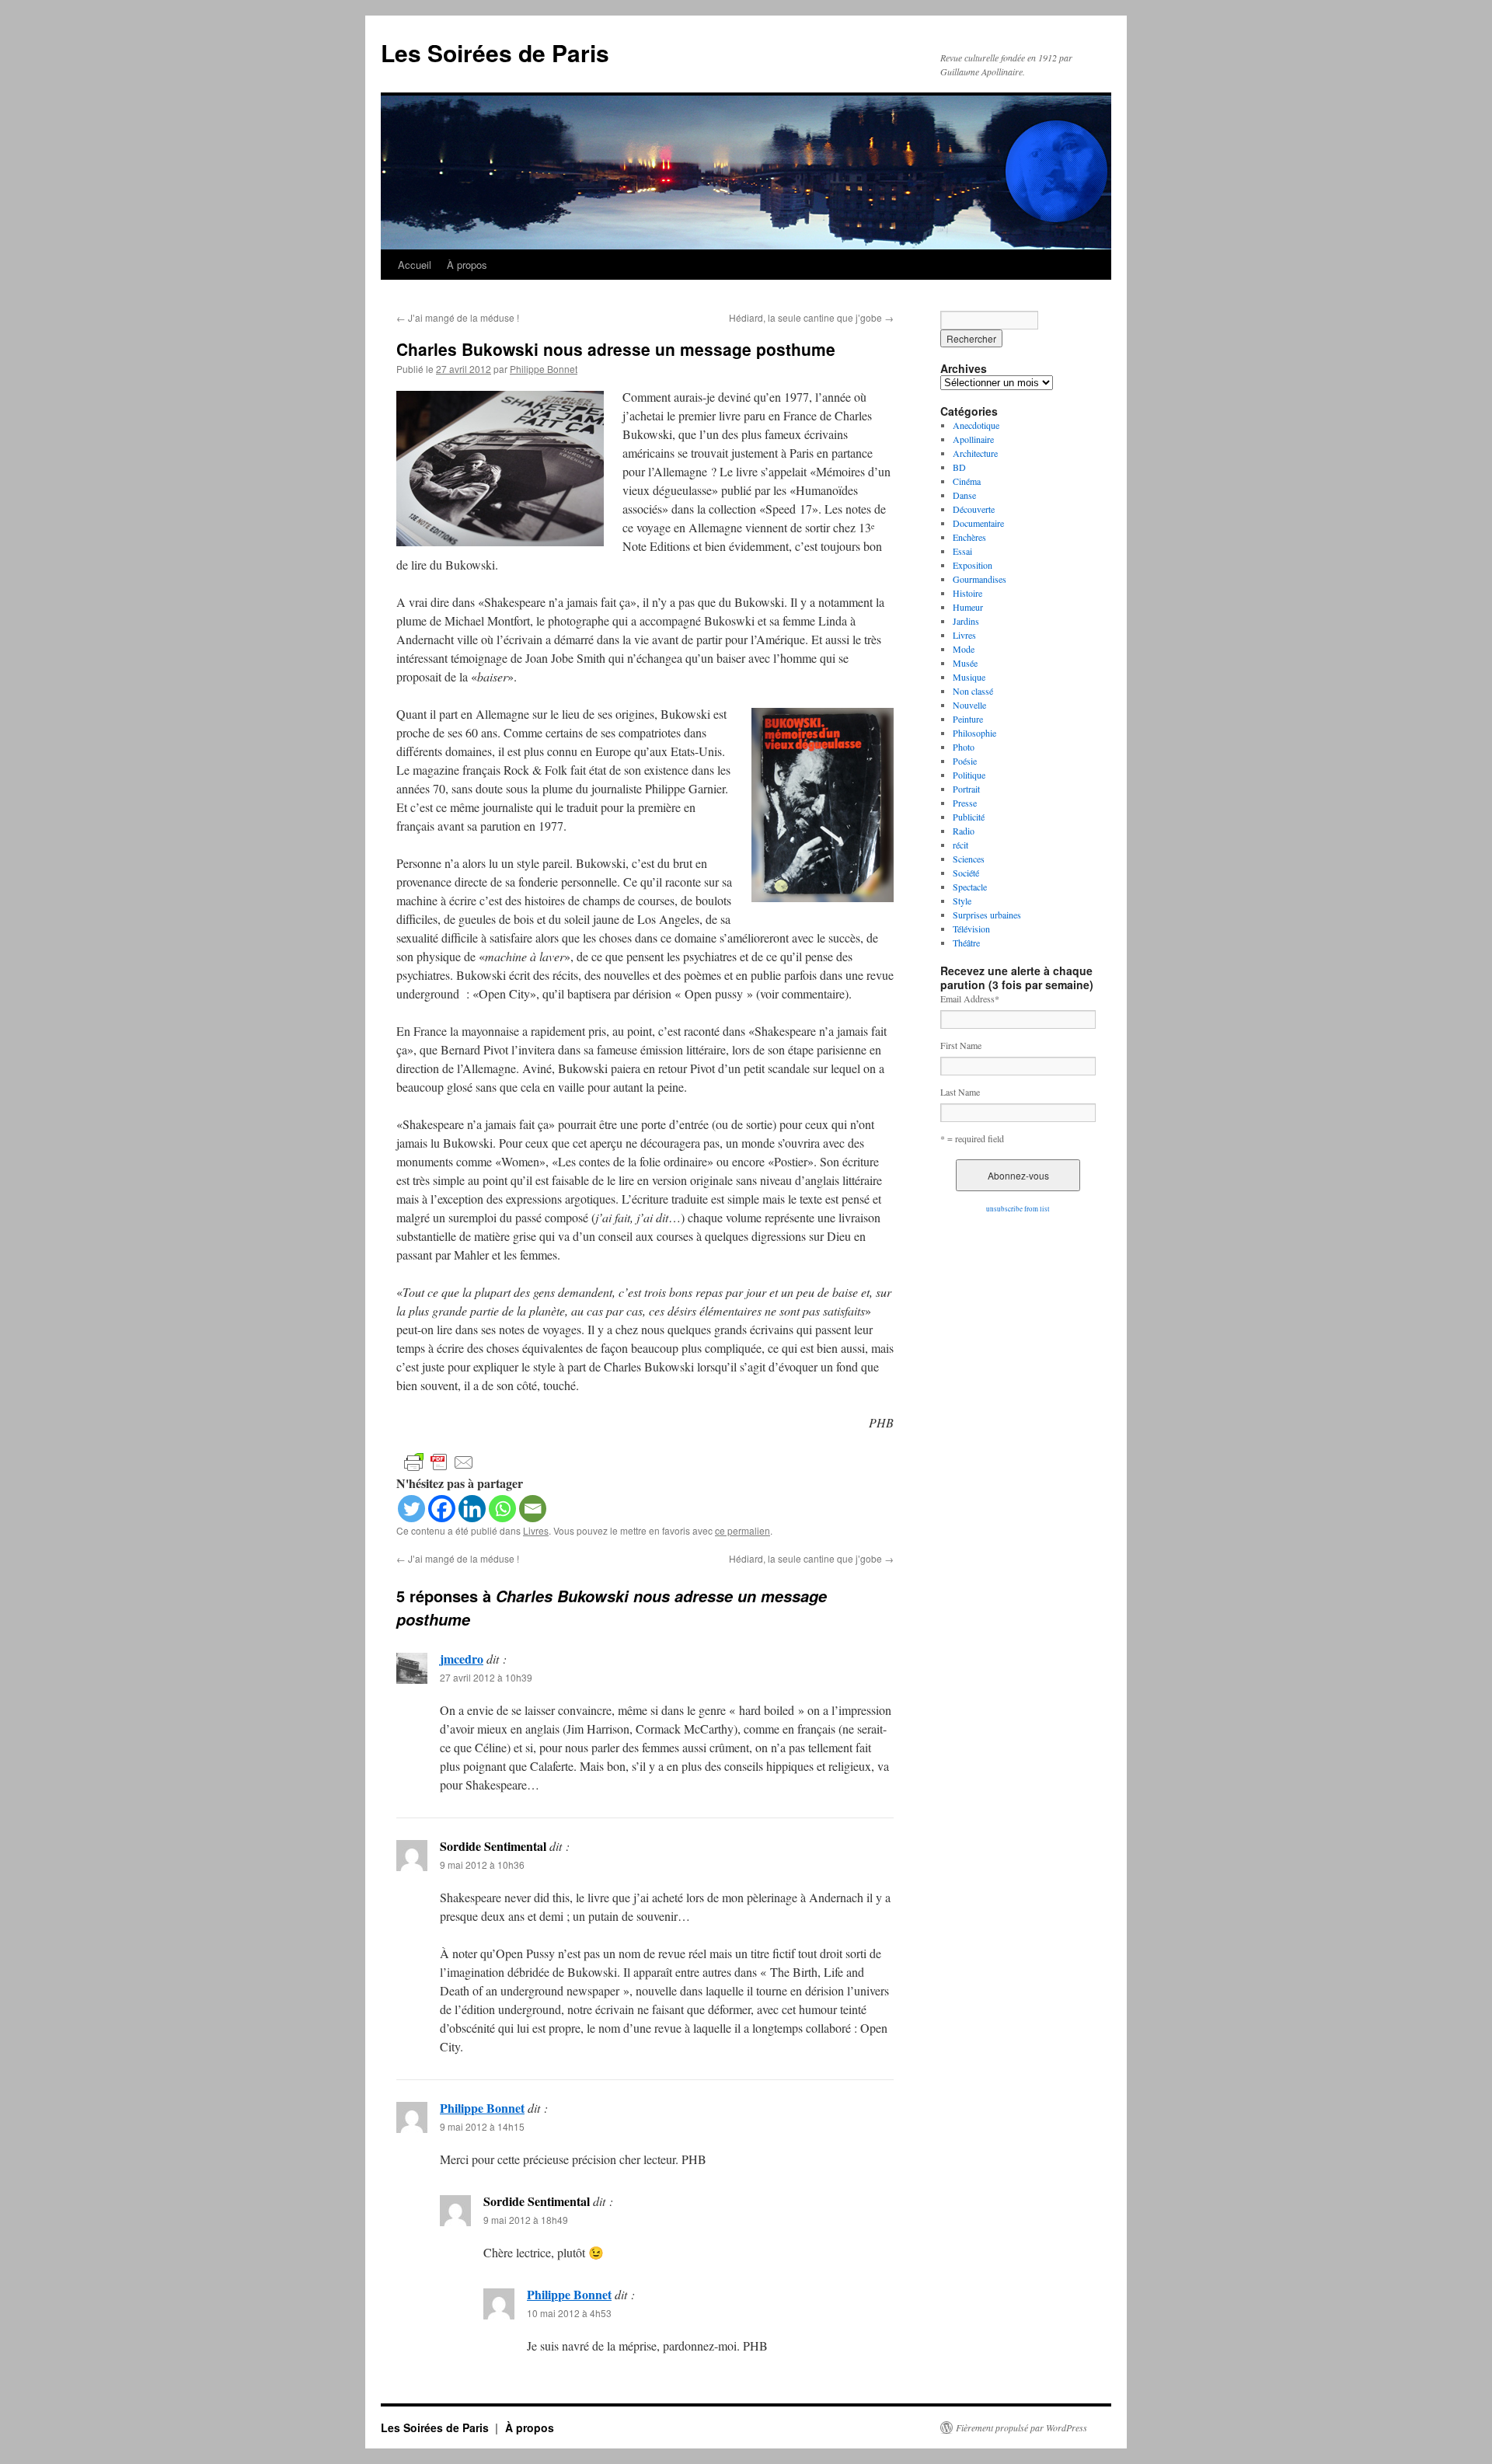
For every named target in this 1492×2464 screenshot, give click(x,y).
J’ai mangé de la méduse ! (458, 317)
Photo (964, 747)
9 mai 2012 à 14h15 (482, 2126)
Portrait (966, 789)
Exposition (973, 565)
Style (962, 901)
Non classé (973, 691)
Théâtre (966, 943)
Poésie (965, 761)
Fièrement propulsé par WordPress (1021, 2427)
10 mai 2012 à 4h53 (569, 2313)
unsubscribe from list (1018, 1209)
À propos (467, 265)
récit (960, 845)
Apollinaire (973, 439)
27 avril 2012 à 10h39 (486, 1677)
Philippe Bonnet (544, 369)
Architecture (975, 453)
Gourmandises (980, 579)
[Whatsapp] (502, 1509)
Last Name (960, 1092)
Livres (536, 1530)
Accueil (415, 265)
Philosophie (974, 733)
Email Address (970, 998)
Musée (965, 663)
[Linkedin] (472, 1509)
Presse (965, 803)
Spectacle (970, 887)
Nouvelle (969, 705)
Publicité (969, 817)
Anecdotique (976, 425)
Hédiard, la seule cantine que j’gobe (811, 317)
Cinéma (967, 481)
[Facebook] (442, 1509)
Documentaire (978, 523)
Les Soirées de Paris (495, 52)
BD (959, 467)
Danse (964, 495)
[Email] (533, 1509)
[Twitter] (411, 1509)
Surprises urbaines (987, 915)
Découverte (974, 509)
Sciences (969, 859)
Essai (962, 551)
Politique (969, 775)
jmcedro (462, 1659)
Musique (969, 677)
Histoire (967, 593)
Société (966, 873)
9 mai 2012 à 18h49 (526, 2220)
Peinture (968, 719)
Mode (964, 649)
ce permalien (743, 1530)
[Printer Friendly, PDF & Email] (439, 1461)
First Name (961, 1045)
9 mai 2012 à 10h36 (482, 1865)
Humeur (968, 607)
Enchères (969, 537)
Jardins (966, 621)
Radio (964, 831)
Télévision (971, 929)
